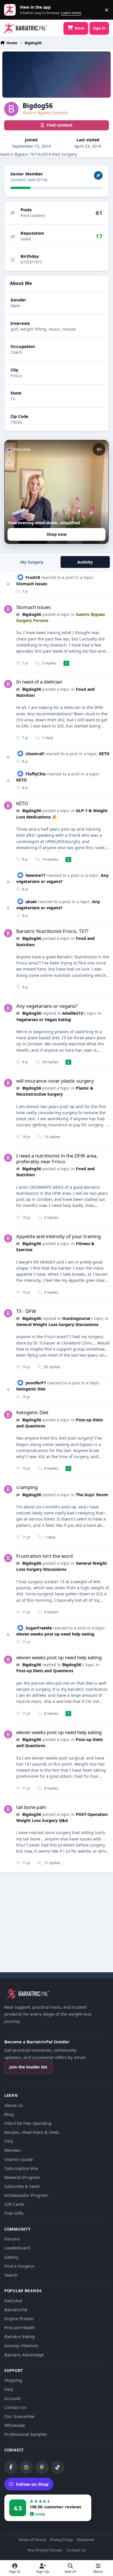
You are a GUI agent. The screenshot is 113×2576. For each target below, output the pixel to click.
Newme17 (35, 875)
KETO (104, 754)
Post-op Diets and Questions (45, 1671)
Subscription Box (21, 2168)
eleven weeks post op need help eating (55, 1634)
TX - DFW (26, 1311)
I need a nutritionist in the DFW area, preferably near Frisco (57, 1159)
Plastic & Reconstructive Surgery (55, 1091)
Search (11, 2275)
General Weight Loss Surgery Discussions (57, 1324)
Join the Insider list (28, 2067)
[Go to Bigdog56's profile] (8, 609)
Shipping (13, 2380)
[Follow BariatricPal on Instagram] (26, 2467)
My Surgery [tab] (32, 562)
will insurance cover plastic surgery (55, 1081)
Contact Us (15, 2407)
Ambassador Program (26, 2195)
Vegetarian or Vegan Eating (44, 1020)
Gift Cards (14, 2204)
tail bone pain (31, 1807)
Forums (12, 2239)
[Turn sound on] (99, 449)
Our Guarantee (19, 2416)
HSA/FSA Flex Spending (28, 2123)
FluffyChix (36, 774)
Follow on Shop (32, 2484)
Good (26, 239)
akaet (31, 902)
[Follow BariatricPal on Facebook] (11, 2467)
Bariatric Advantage (24, 2355)
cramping (27, 1487)
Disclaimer (86, 2540)
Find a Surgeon (19, 2266)
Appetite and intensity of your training (59, 1236)
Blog (9, 2114)
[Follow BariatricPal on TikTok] (58, 2467)
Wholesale (15, 2425)
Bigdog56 (32, 614)
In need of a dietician (39, 682)
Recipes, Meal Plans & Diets (32, 2132)
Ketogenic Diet (31, 1389)
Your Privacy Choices (45, 2550)
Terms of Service (32, 2540)
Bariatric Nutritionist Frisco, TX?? (52, 931)
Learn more (11, 10)
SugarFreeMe (39, 1628)
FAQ (9, 2141)
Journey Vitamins (21, 2345)
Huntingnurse (76, 1318)
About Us (14, 2105)
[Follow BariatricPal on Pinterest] (42, 2467)
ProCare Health (20, 2327)
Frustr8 (33, 577)
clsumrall (35, 754)
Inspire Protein (19, 2318)
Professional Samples (26, 2434)
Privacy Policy (61, 2540)
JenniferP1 (36, 1383)
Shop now (57, 534)
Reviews (12, 2150)
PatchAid (13, 2301)
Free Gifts (14, 2213)
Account (12, 2398)
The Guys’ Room (92, 1495)
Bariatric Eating (20, 2336)
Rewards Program (22, 2177)
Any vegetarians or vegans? (47, 1006)
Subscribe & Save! (22, 2186)
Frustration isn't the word (44, 1556)
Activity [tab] (85, 562)
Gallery (11, 2257)
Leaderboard (17, 2248)
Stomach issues (32, 584)
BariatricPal (16, 2310)
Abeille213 (73, 1013)
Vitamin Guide (19, 2159)
